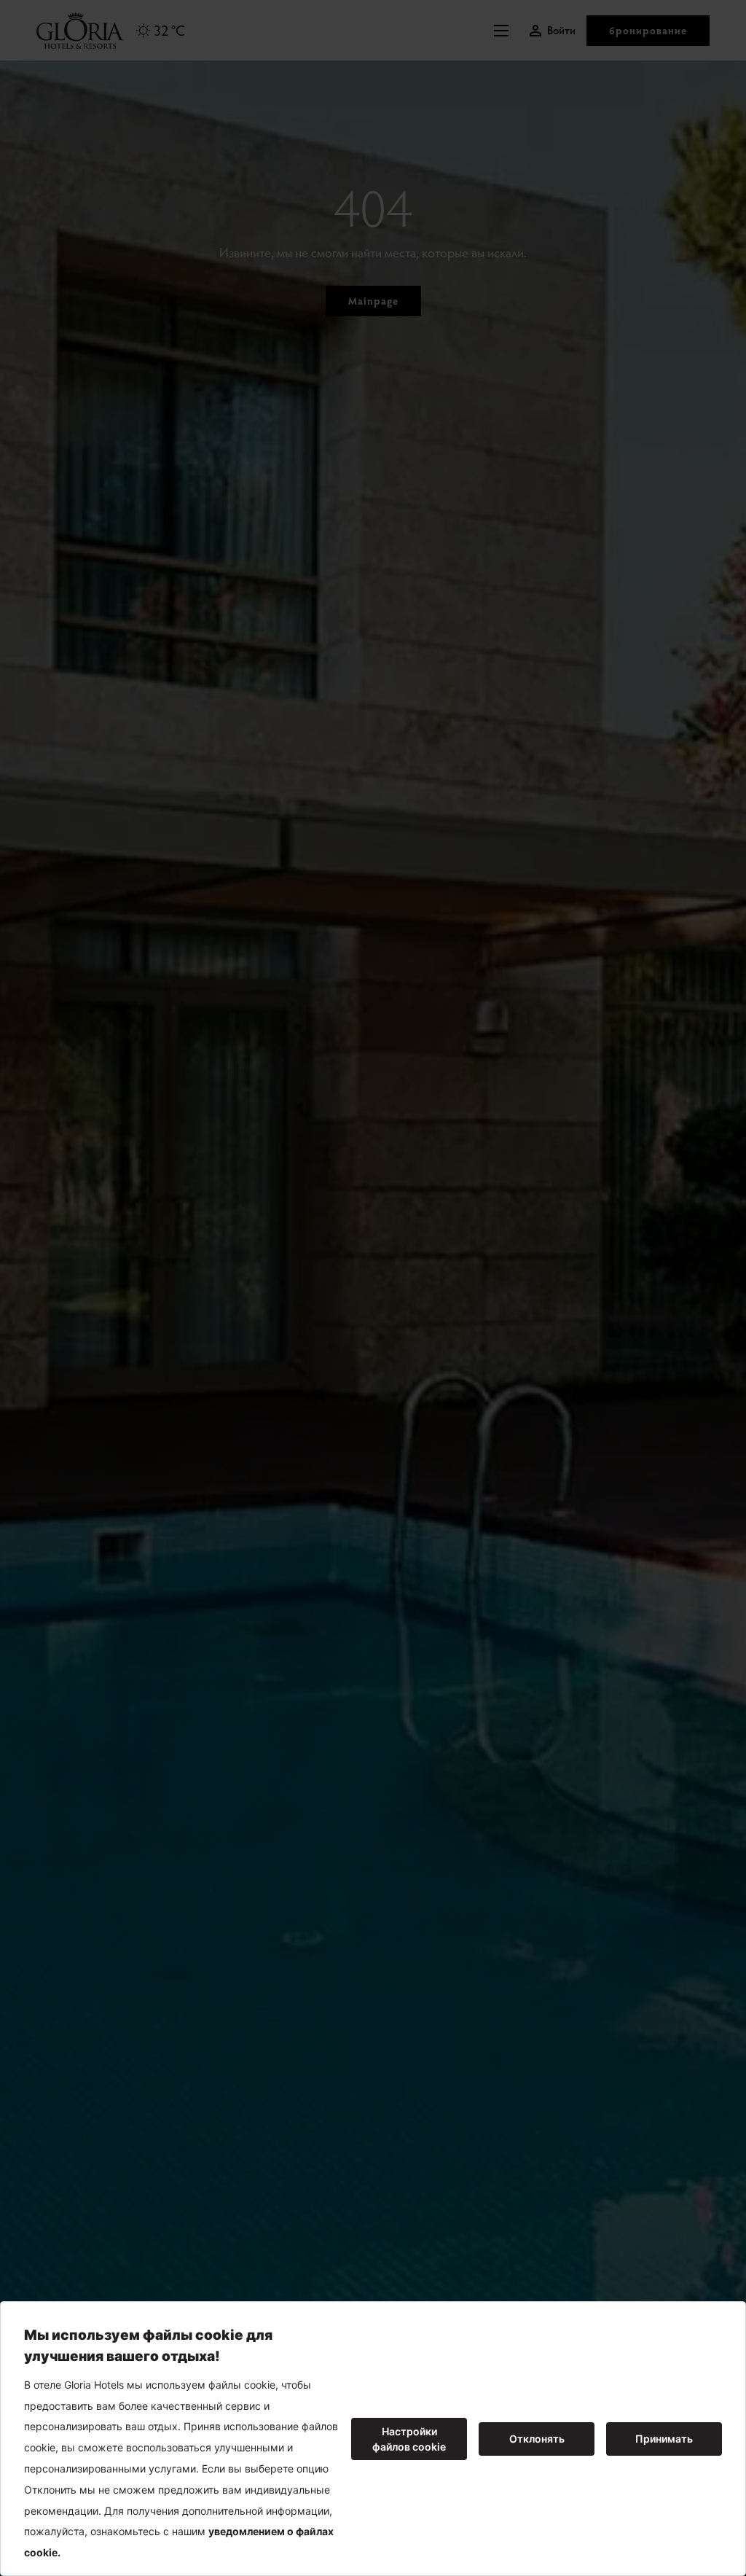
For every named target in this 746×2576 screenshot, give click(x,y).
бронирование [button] (648, 30)
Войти (561, 30)
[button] (505, 31)
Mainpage (373, 301)
